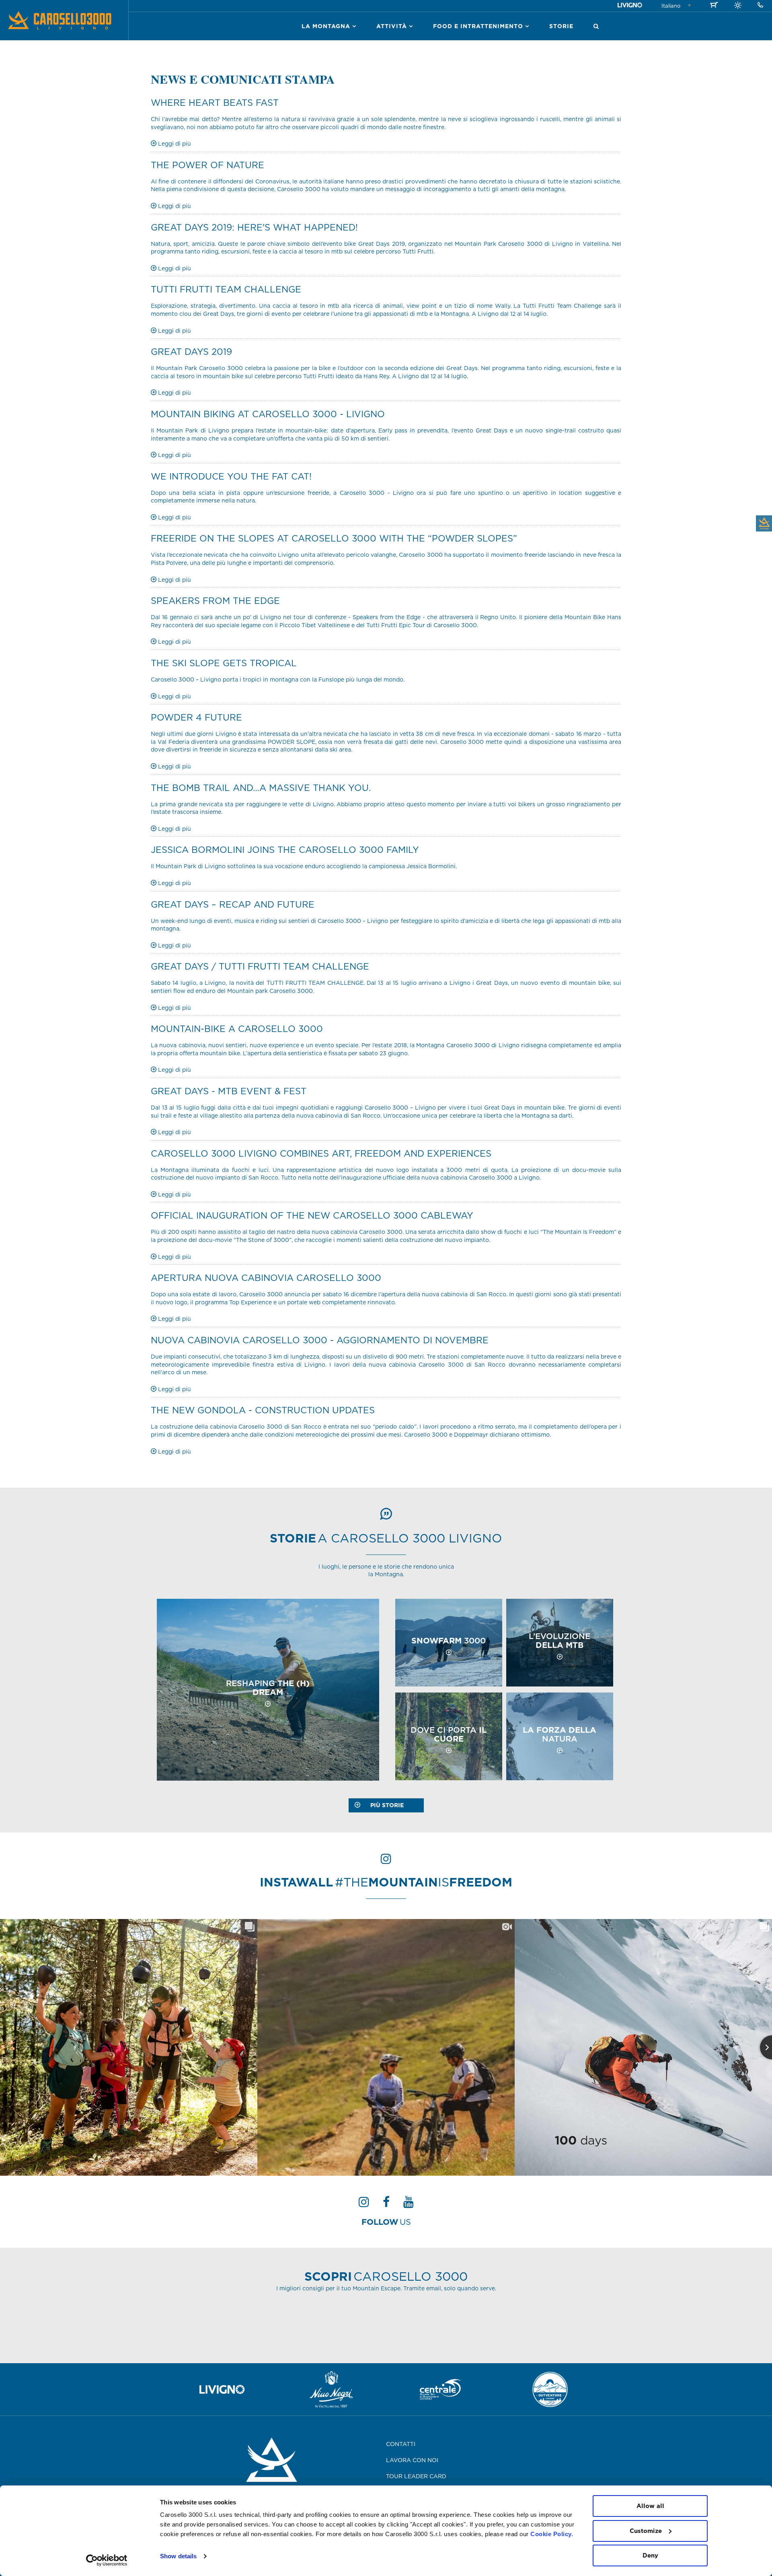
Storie (561, 26)
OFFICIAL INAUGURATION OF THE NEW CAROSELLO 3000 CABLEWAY (312, 1215)
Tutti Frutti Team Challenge (226, 289)
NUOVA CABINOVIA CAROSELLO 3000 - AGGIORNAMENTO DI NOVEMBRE (320, 1340)
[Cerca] (596, 26)
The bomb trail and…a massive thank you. (261, 788)
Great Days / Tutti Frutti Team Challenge (260, 966)
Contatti (401, 2444)
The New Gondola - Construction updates (263, 1410)
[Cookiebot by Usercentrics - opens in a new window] (107, 2560)
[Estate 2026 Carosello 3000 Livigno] (738, 6)
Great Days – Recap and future (233, 904)
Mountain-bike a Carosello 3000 (237, 1029)
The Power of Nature (207, 165)
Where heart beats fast (215, 102)
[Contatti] (760, 5)
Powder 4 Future (196, 717)
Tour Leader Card (416, 2476)
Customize (646, 2531)
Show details (178, 2556)
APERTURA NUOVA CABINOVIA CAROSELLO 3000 (266, 1278)
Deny (650, 2555)
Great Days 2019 (191, 351)
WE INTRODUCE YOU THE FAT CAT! (231, 476)
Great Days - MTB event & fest (229, 1091)
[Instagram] (364, 2204)
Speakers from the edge (215, 600)
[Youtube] (409, 2204)
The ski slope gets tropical (224, 663)
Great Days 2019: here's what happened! (254, 227)
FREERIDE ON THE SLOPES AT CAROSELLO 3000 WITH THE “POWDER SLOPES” (334, 538)
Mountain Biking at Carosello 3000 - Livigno (268, 414)
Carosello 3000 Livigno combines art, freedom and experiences (321, 1153)
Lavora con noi (412, 2460)
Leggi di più (174, 144)
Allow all (650, 2506)
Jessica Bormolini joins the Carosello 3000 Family (285, 849)
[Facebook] (386, 2204)
